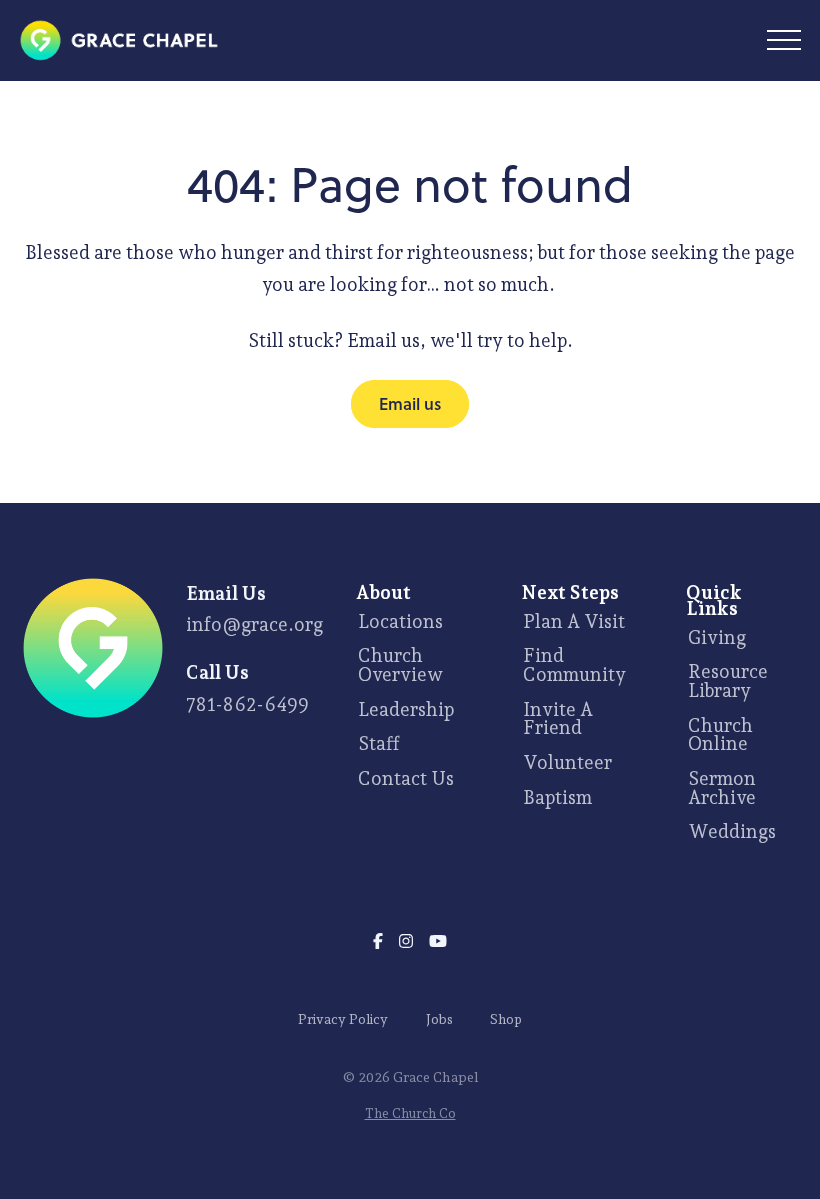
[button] (784, 40)
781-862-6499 (247, 704)
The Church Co (410, 1113)
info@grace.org (254, 624)
